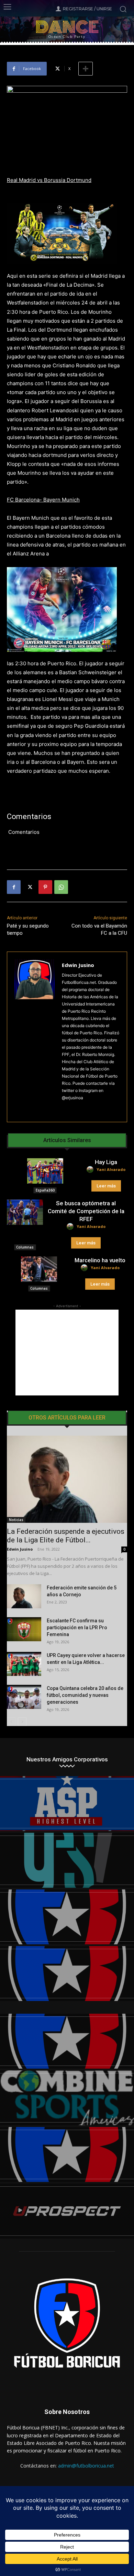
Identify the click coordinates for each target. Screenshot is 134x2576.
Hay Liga (106, 1162)
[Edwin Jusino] (35, 1037)
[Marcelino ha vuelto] (39, 1269)
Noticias (16, 1520)
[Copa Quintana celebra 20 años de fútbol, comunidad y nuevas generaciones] (24, 1697)
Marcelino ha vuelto (100, 1260)
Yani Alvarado (111, 1169)
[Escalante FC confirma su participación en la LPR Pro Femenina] (24, 1629)
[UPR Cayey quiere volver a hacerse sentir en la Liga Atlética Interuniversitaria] (24, 1664)
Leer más (106, 1186)
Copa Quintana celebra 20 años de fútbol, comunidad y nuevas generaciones (85, 1695)
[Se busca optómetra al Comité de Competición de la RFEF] (25, 1212)
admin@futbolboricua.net (86, 2466)
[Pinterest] (45, 887)
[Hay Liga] (45, 1171)
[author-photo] (91, 1170)
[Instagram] (64, 1109)
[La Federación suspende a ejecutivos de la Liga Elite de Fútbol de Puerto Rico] (67, 1479)
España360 (45, 1190)
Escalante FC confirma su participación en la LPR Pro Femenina (77, 1628)
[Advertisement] (67, 1353)
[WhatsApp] (61, 887)
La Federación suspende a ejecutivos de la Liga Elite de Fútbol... (66, 1536)
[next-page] (22, 1722)
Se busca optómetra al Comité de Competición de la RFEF (86, 1211)
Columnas (25, 1247)
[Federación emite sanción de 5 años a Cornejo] (24, 1596)
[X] (30, 887)
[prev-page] (11, 1722)
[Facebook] (14, 887)
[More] (86, 69)
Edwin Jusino (78, 965)
